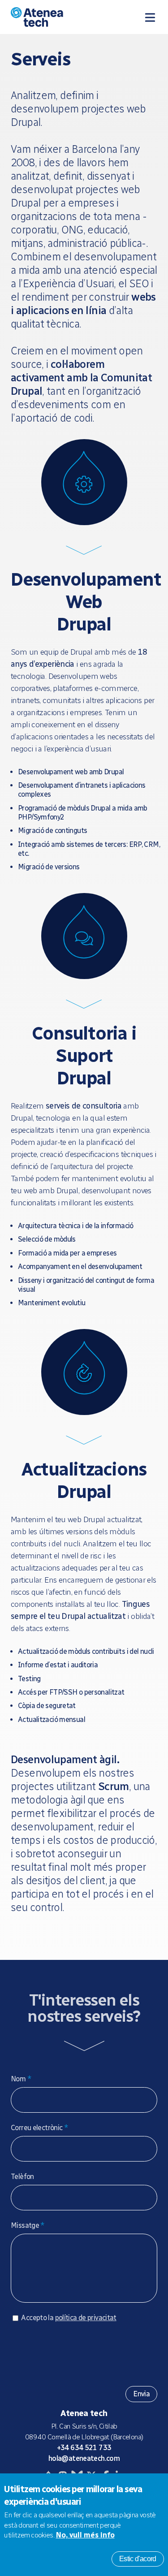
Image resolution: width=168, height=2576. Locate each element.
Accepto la (69, 2318)
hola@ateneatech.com (84, 2458)
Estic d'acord (138, 2559)
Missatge (28, 2225)
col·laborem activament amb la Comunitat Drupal (81, 378)
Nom (21, 2079)
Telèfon (22, 2177)
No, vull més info (85, 2535)
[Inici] (53, 17)
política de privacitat (86, 2318)
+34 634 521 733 (84, 2448)
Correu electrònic (39, 2128)
